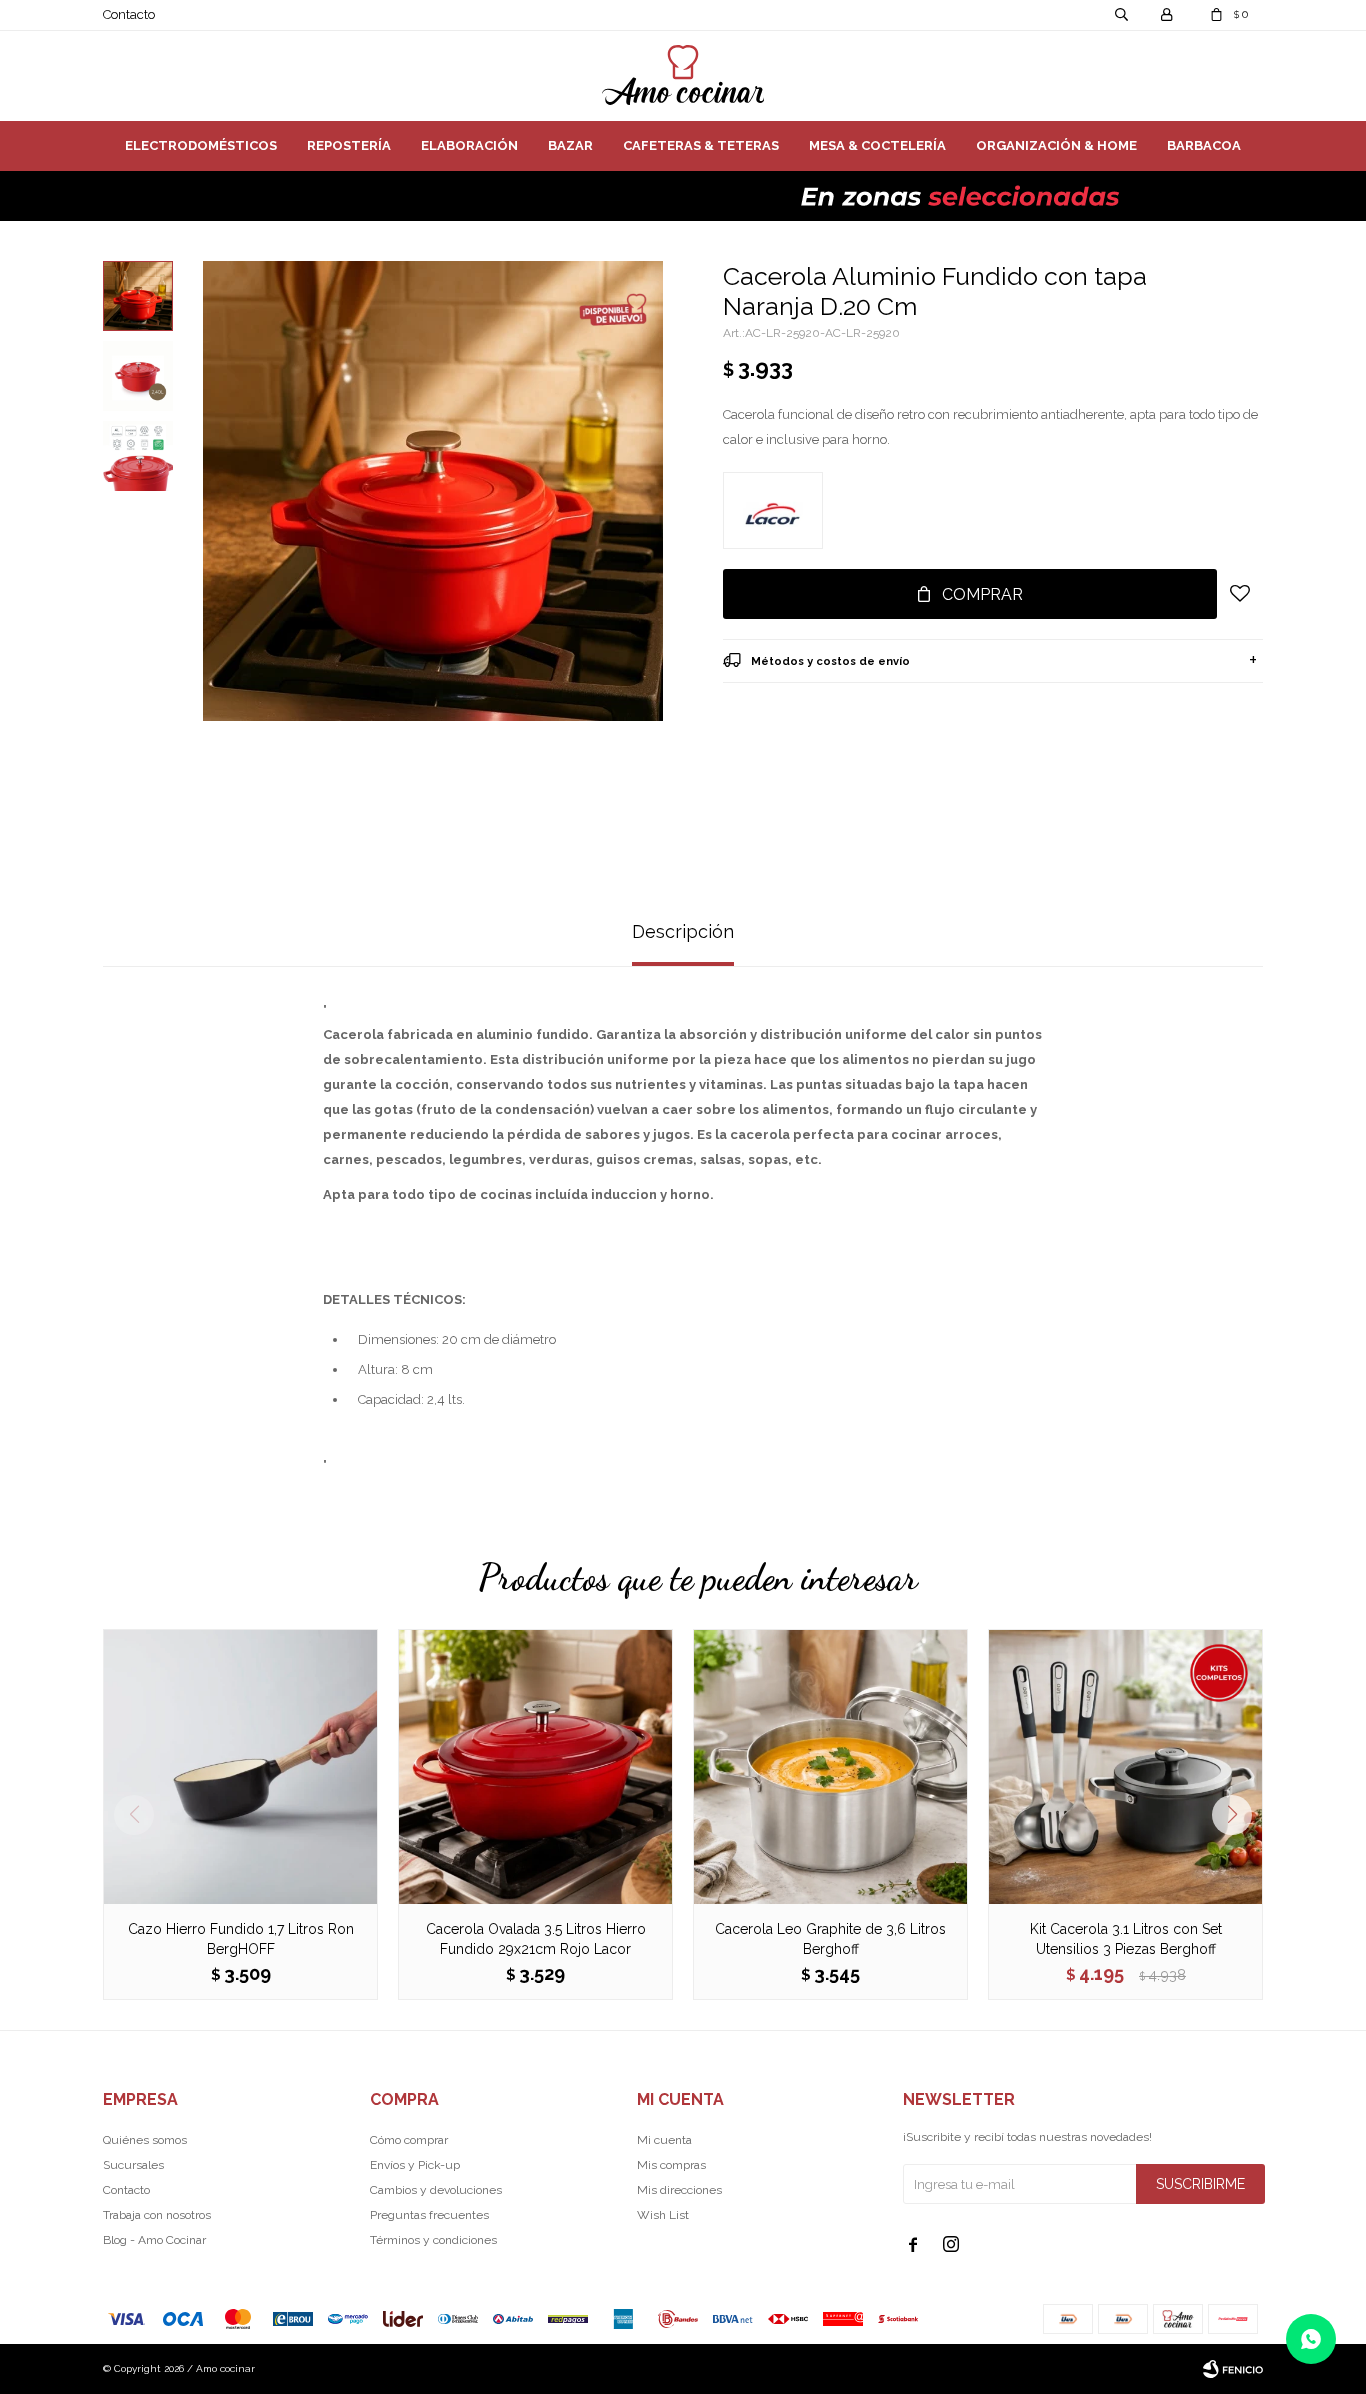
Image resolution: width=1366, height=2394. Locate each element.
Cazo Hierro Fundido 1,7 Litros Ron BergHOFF (241, 1939)
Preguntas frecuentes (429, 2215)
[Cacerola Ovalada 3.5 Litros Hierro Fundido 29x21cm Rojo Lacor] (535, 1766)
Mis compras (671, 2165)
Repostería (349, 145)
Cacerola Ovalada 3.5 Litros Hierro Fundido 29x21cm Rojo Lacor (536, 1939)
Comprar (982, 594)
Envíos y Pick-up (415, 2165)
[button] (1239, 1815)
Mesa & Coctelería (877, 145)
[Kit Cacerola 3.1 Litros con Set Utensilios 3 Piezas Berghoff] (1125, 1766)
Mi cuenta (664, 2140)
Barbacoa (1204, 145)
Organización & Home (1056, 145)
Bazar (570, 145)
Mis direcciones (679, 2190)
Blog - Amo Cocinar (154, 2240)
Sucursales (133, 2165)
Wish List (663, 2215)
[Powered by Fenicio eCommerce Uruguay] (1233, 2369)
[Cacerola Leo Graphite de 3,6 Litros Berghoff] (830, 1766)
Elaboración (469, 145)
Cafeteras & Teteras (701, 145)
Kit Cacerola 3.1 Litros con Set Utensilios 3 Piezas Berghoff (1126, 1939)
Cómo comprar (409, 2140)
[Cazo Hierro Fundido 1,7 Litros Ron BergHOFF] (240, 1766)
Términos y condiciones (433, 2240)
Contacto (129, 14)
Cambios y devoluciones (436, 2190)
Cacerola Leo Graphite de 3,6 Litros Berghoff (830, 1939)
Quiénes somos (145, 2140)
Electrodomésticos (201, 145)
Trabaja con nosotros (157, 2215)
